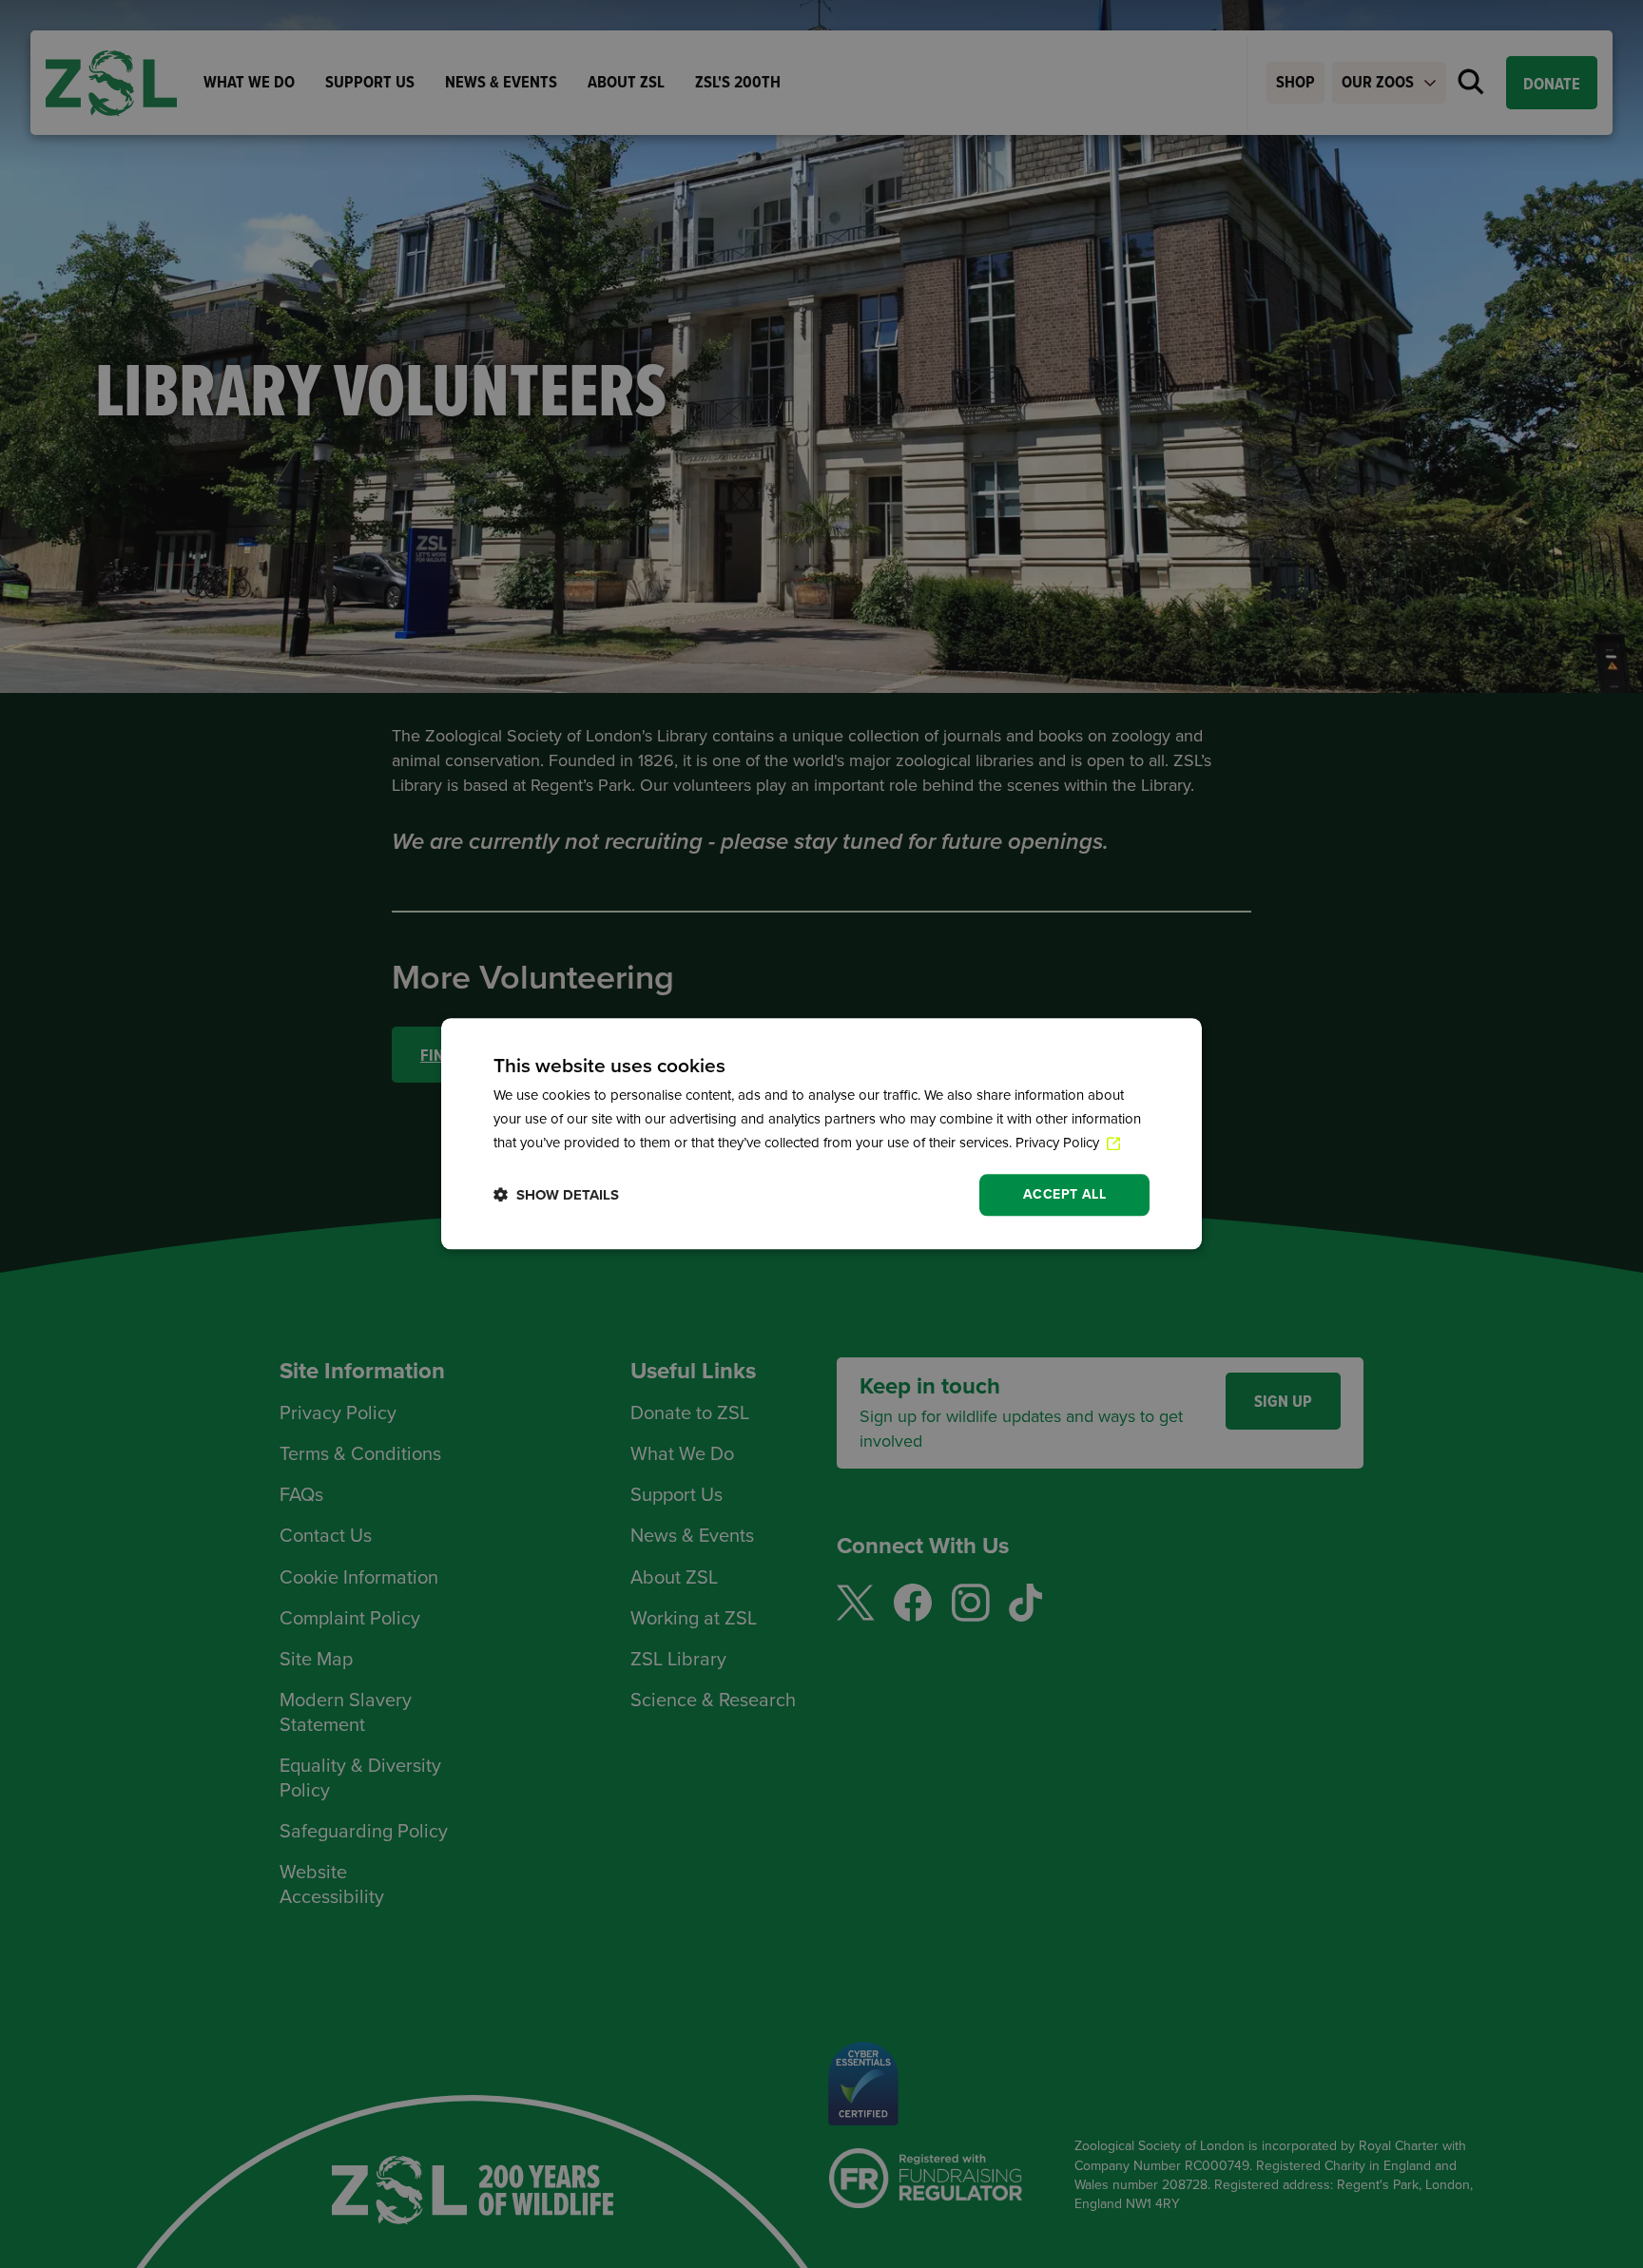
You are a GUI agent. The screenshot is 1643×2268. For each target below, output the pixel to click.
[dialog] (821, 1134)
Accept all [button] (1064, 1194)
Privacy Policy (1059, 1143)
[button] (556, 1195)
